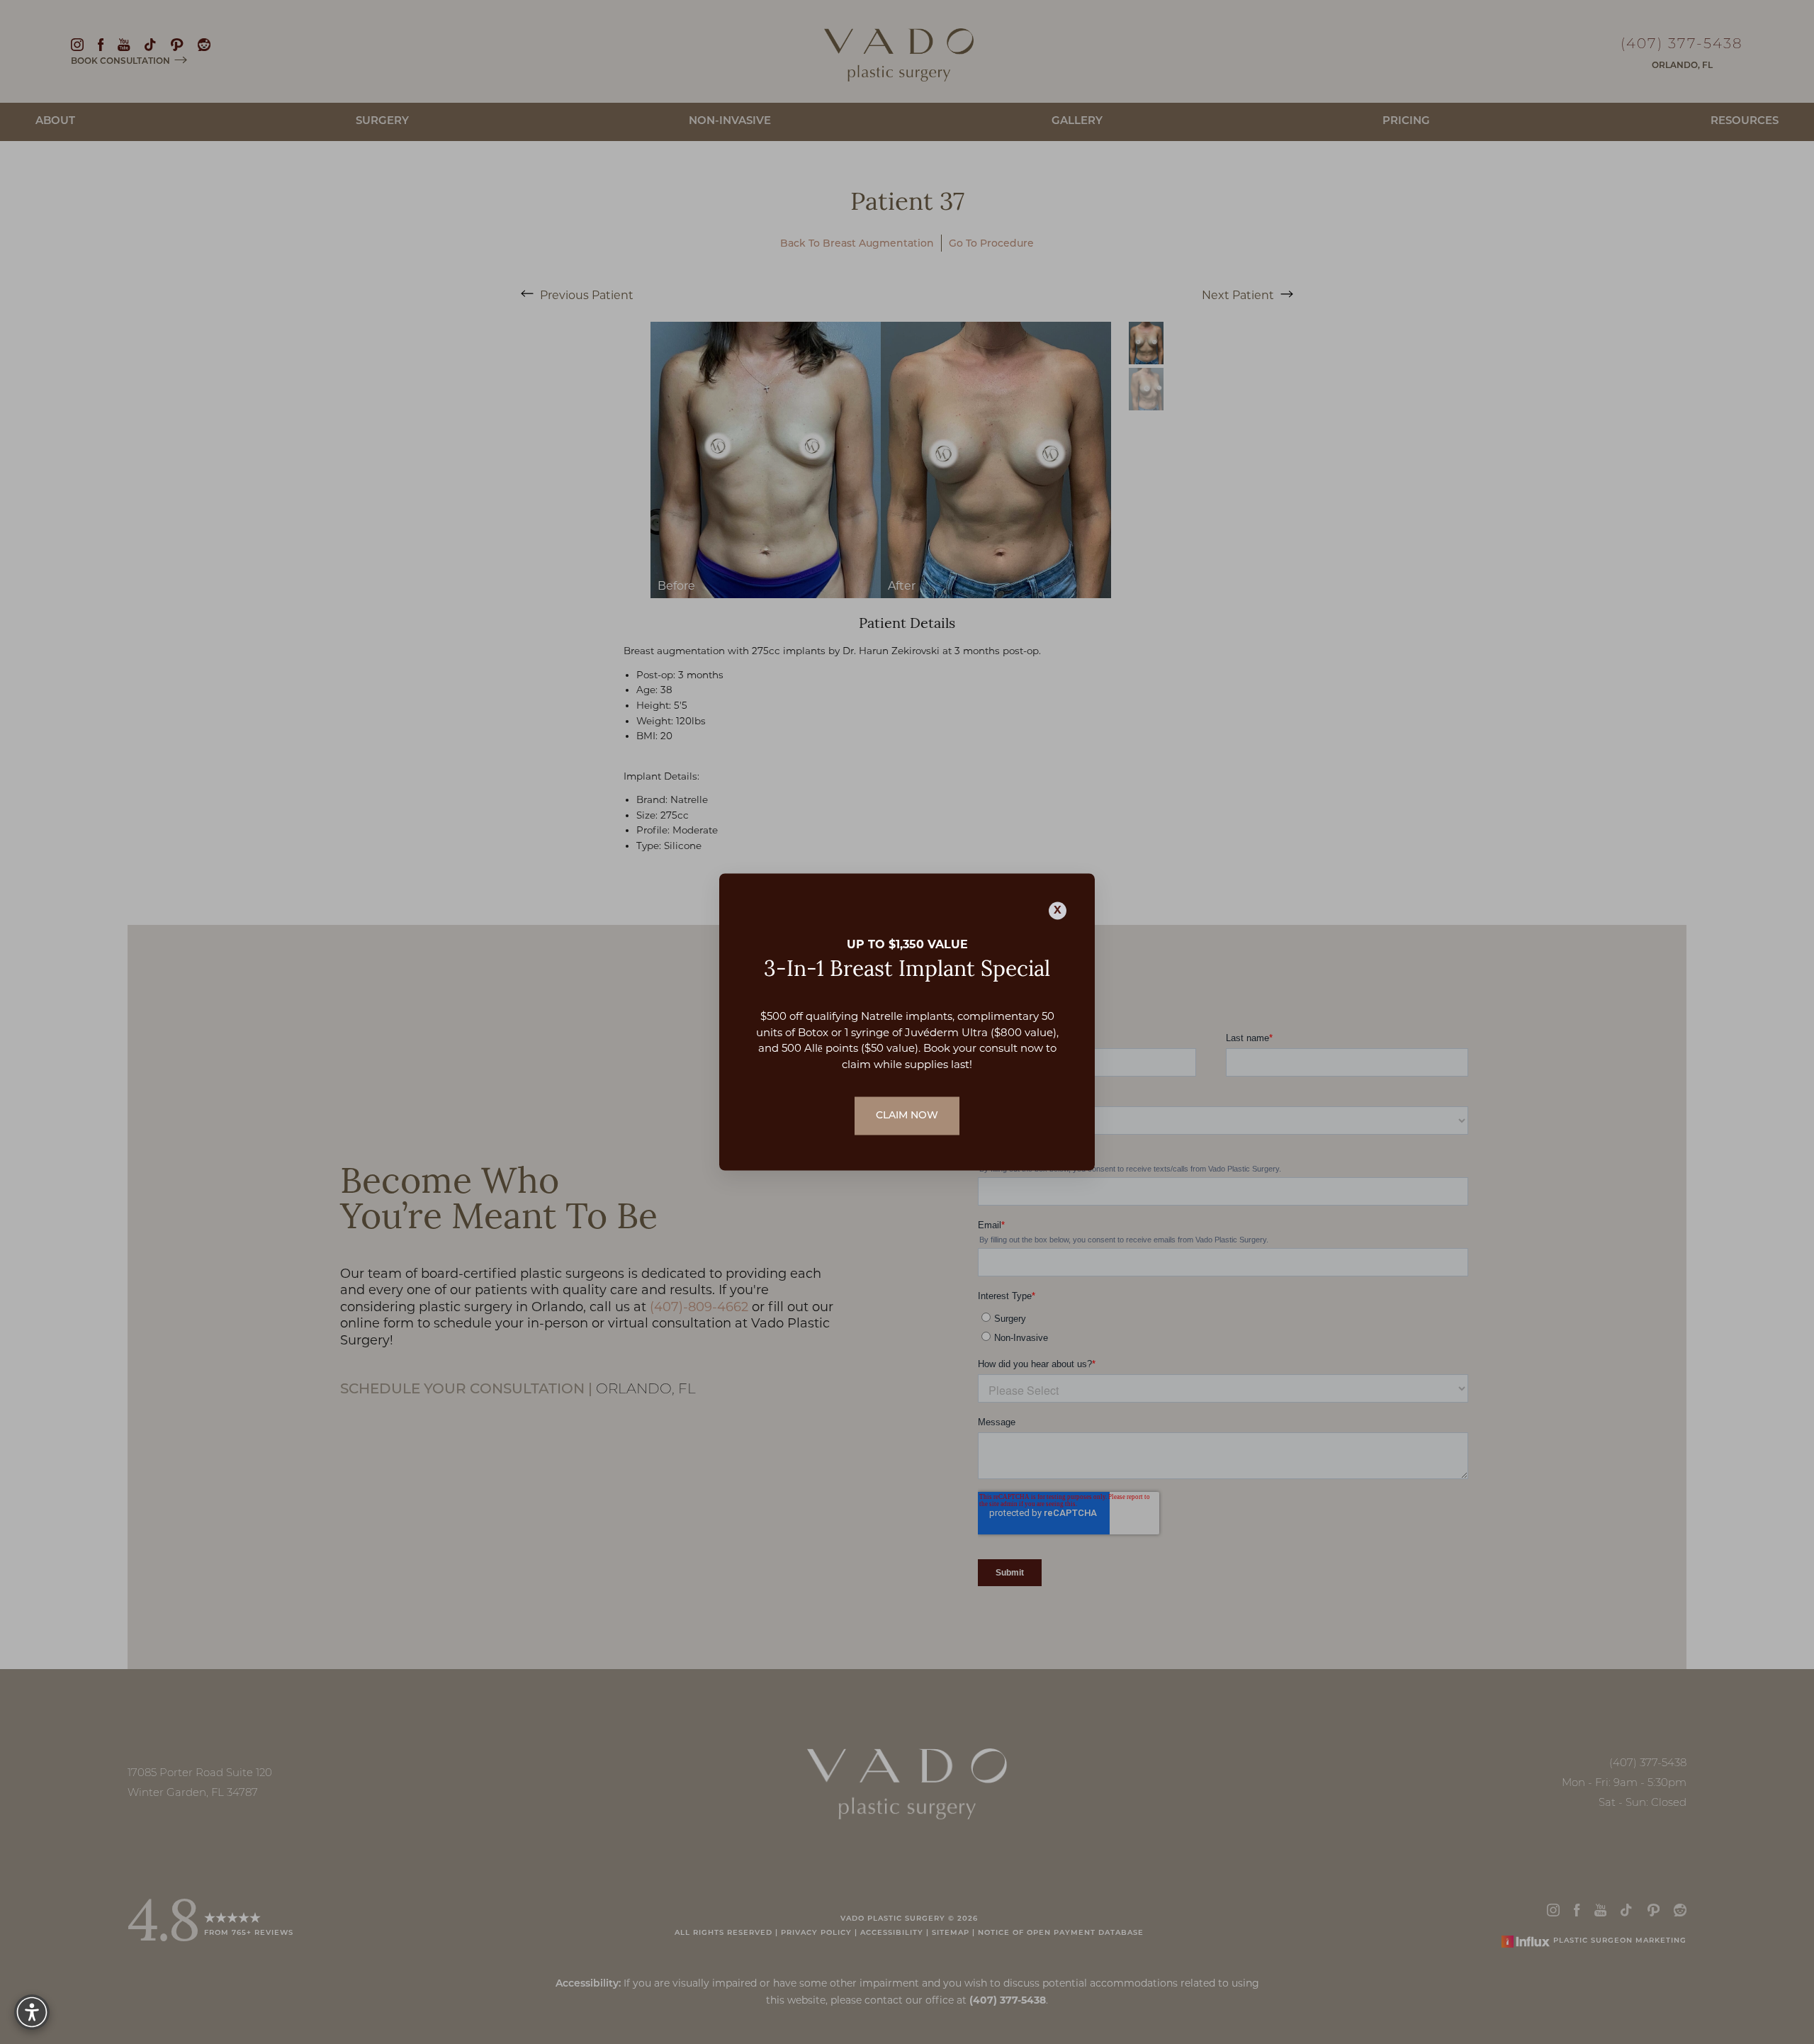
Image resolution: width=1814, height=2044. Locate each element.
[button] (32, 2012)
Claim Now (907, 1116)
